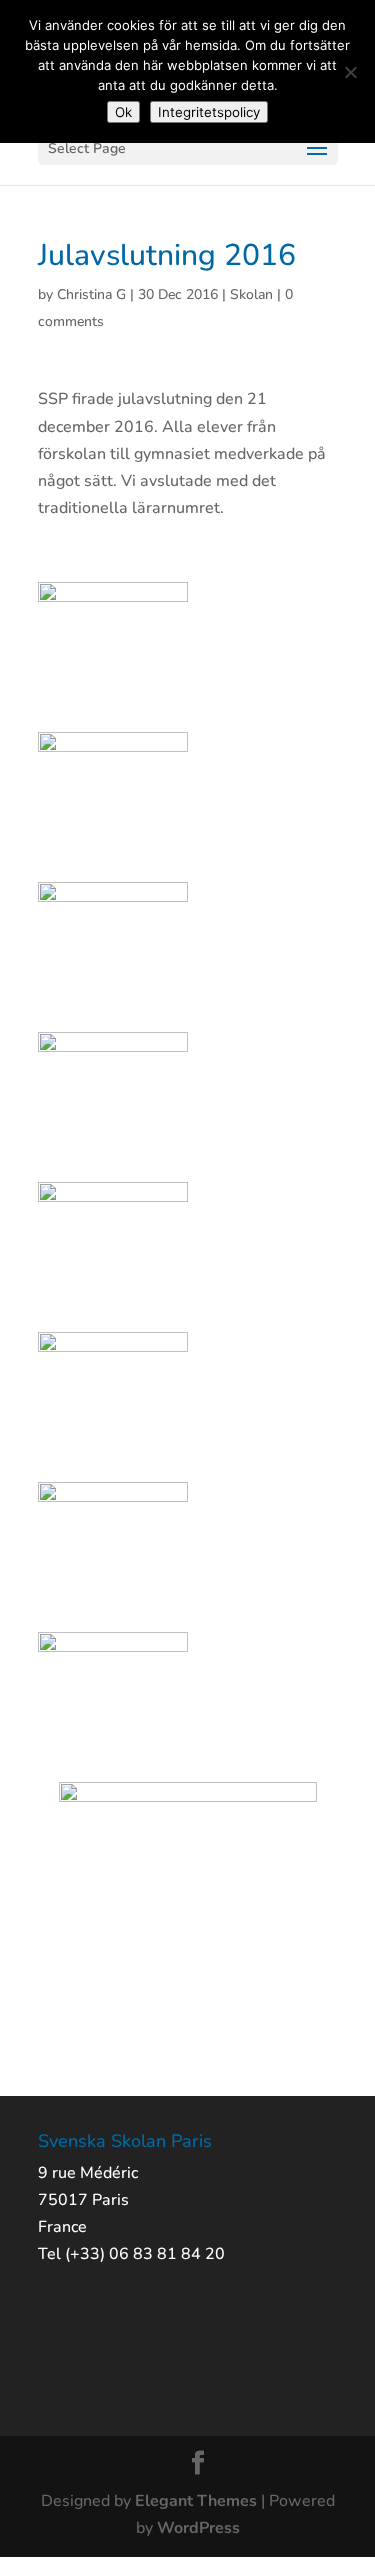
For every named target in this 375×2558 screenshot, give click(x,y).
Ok (123, 112)
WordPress (198, 2528)
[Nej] (350, 72)
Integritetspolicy (209, 112)
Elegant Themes (196, 2501)
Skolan (251, 294)
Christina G (91, 294)
